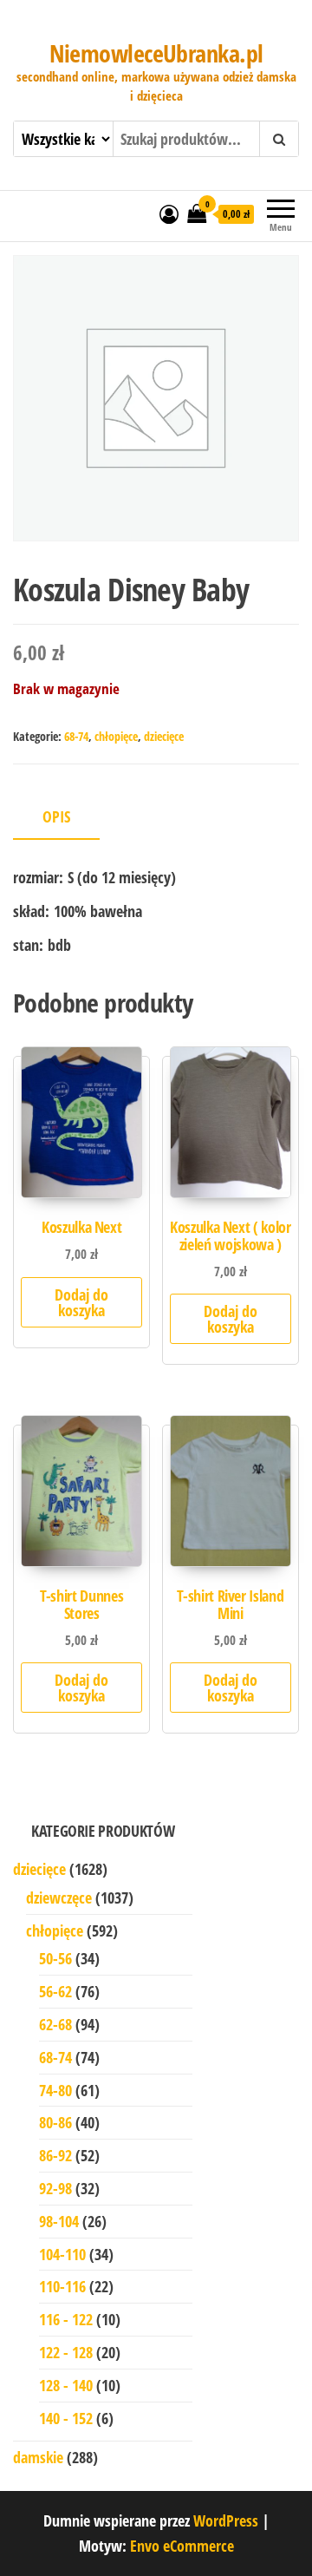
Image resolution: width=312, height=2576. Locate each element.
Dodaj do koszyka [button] (81, 1302)
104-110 (62, 2254)
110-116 (62, 2286)
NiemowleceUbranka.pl (156, 53)
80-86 (55, 2122)
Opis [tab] (56, 816)
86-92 (55, 2155)
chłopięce (116, 736)
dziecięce (164, 736)
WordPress (226, 2520)
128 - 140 (66, 2385)
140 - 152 (66, 2418)
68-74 (76, 736)
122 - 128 (66, 2352)
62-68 (55, 2024)
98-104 (59, 2221)
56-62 (55, 1991)
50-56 (55, 1958)
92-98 (55, 2188)
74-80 (55, 2090)
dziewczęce (59, 1898)
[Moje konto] (169, 213)
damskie (38, 2457)
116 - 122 (66, 2319)
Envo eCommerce (182, 2546)
